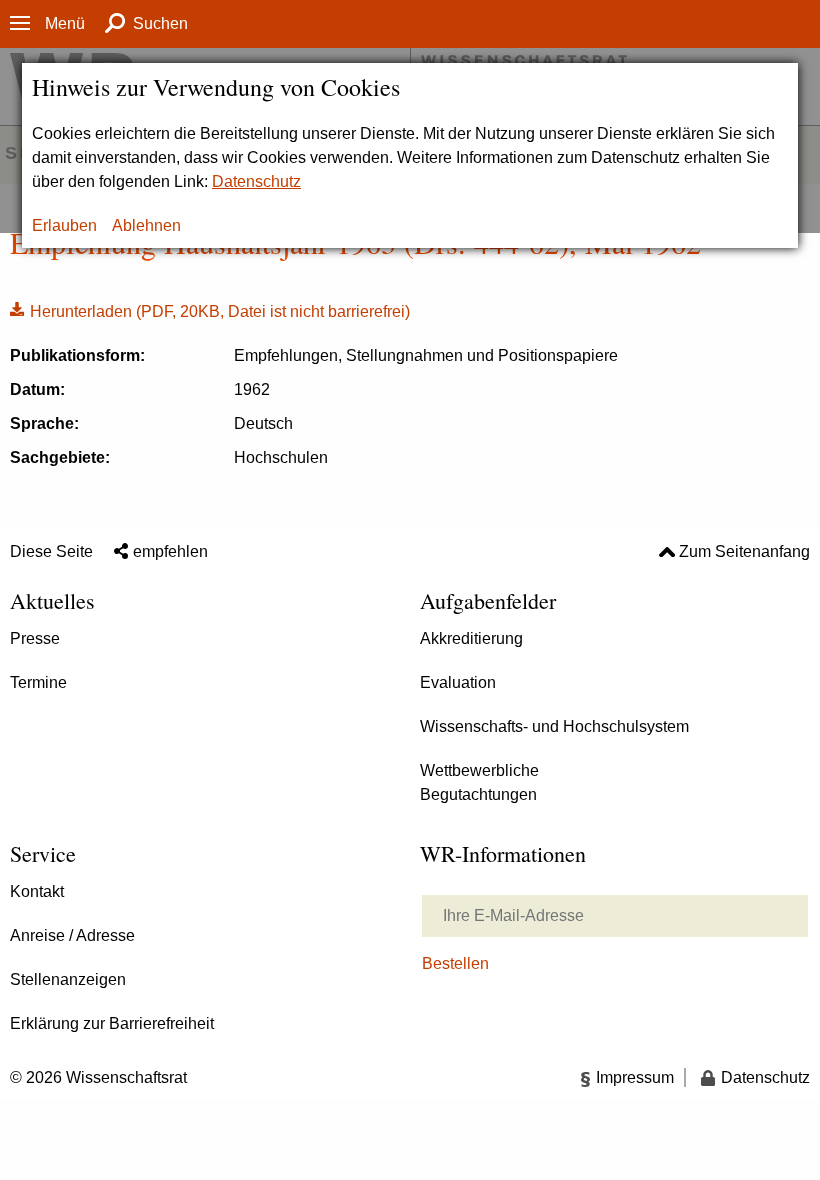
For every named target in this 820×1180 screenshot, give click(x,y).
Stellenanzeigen (68, 979)
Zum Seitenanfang (744, 551)
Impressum (635, 1077)
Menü (65, 23)
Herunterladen (210, 310)
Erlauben (64, 225)
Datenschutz (256, 181)
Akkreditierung (471, 638)
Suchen (160, 23)
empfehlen (170, 551)
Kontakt (37, 891)
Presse (35, 638)
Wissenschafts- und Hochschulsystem (554, 726)
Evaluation (458, 682)
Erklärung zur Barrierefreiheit (112, 1023)
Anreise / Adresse (72, 935)
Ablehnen (146, 225)
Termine (38, 682)
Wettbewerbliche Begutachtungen (479, 782)
